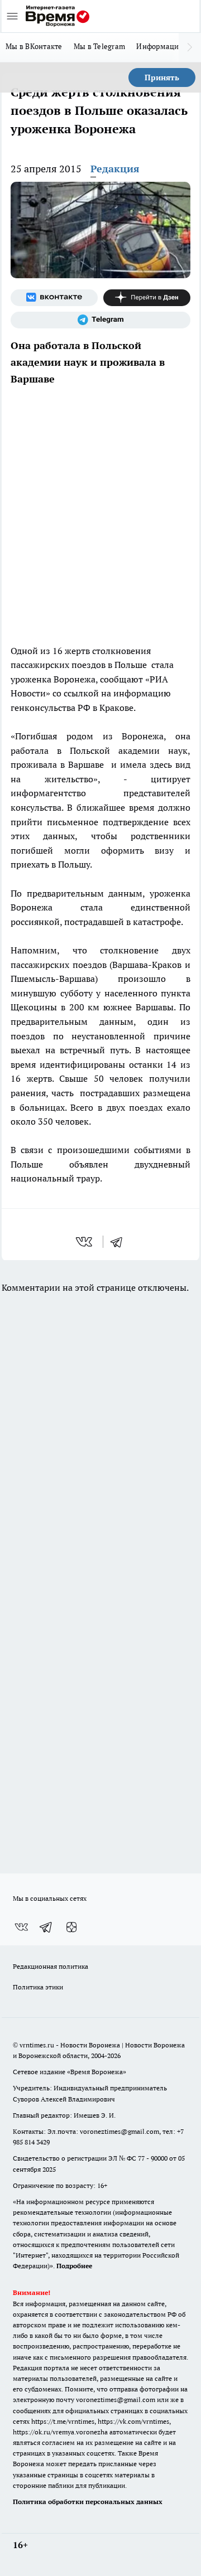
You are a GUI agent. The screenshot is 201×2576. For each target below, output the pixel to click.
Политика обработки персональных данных (88, 2502)
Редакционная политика (51, 1966)
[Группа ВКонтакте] (54, 298)
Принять (162, 78)
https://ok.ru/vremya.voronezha (60, 2432)
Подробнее (74, 2266)
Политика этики (38, 1987)
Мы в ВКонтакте (34, 46)
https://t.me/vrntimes (63, 2421)
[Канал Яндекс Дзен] (147, 298)
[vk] (85, 1242)
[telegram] (120, 1242)
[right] (190, 47)
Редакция (115, 169)
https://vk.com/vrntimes (133, 2421)
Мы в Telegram (100, 46)
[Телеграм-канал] (100, 320)
